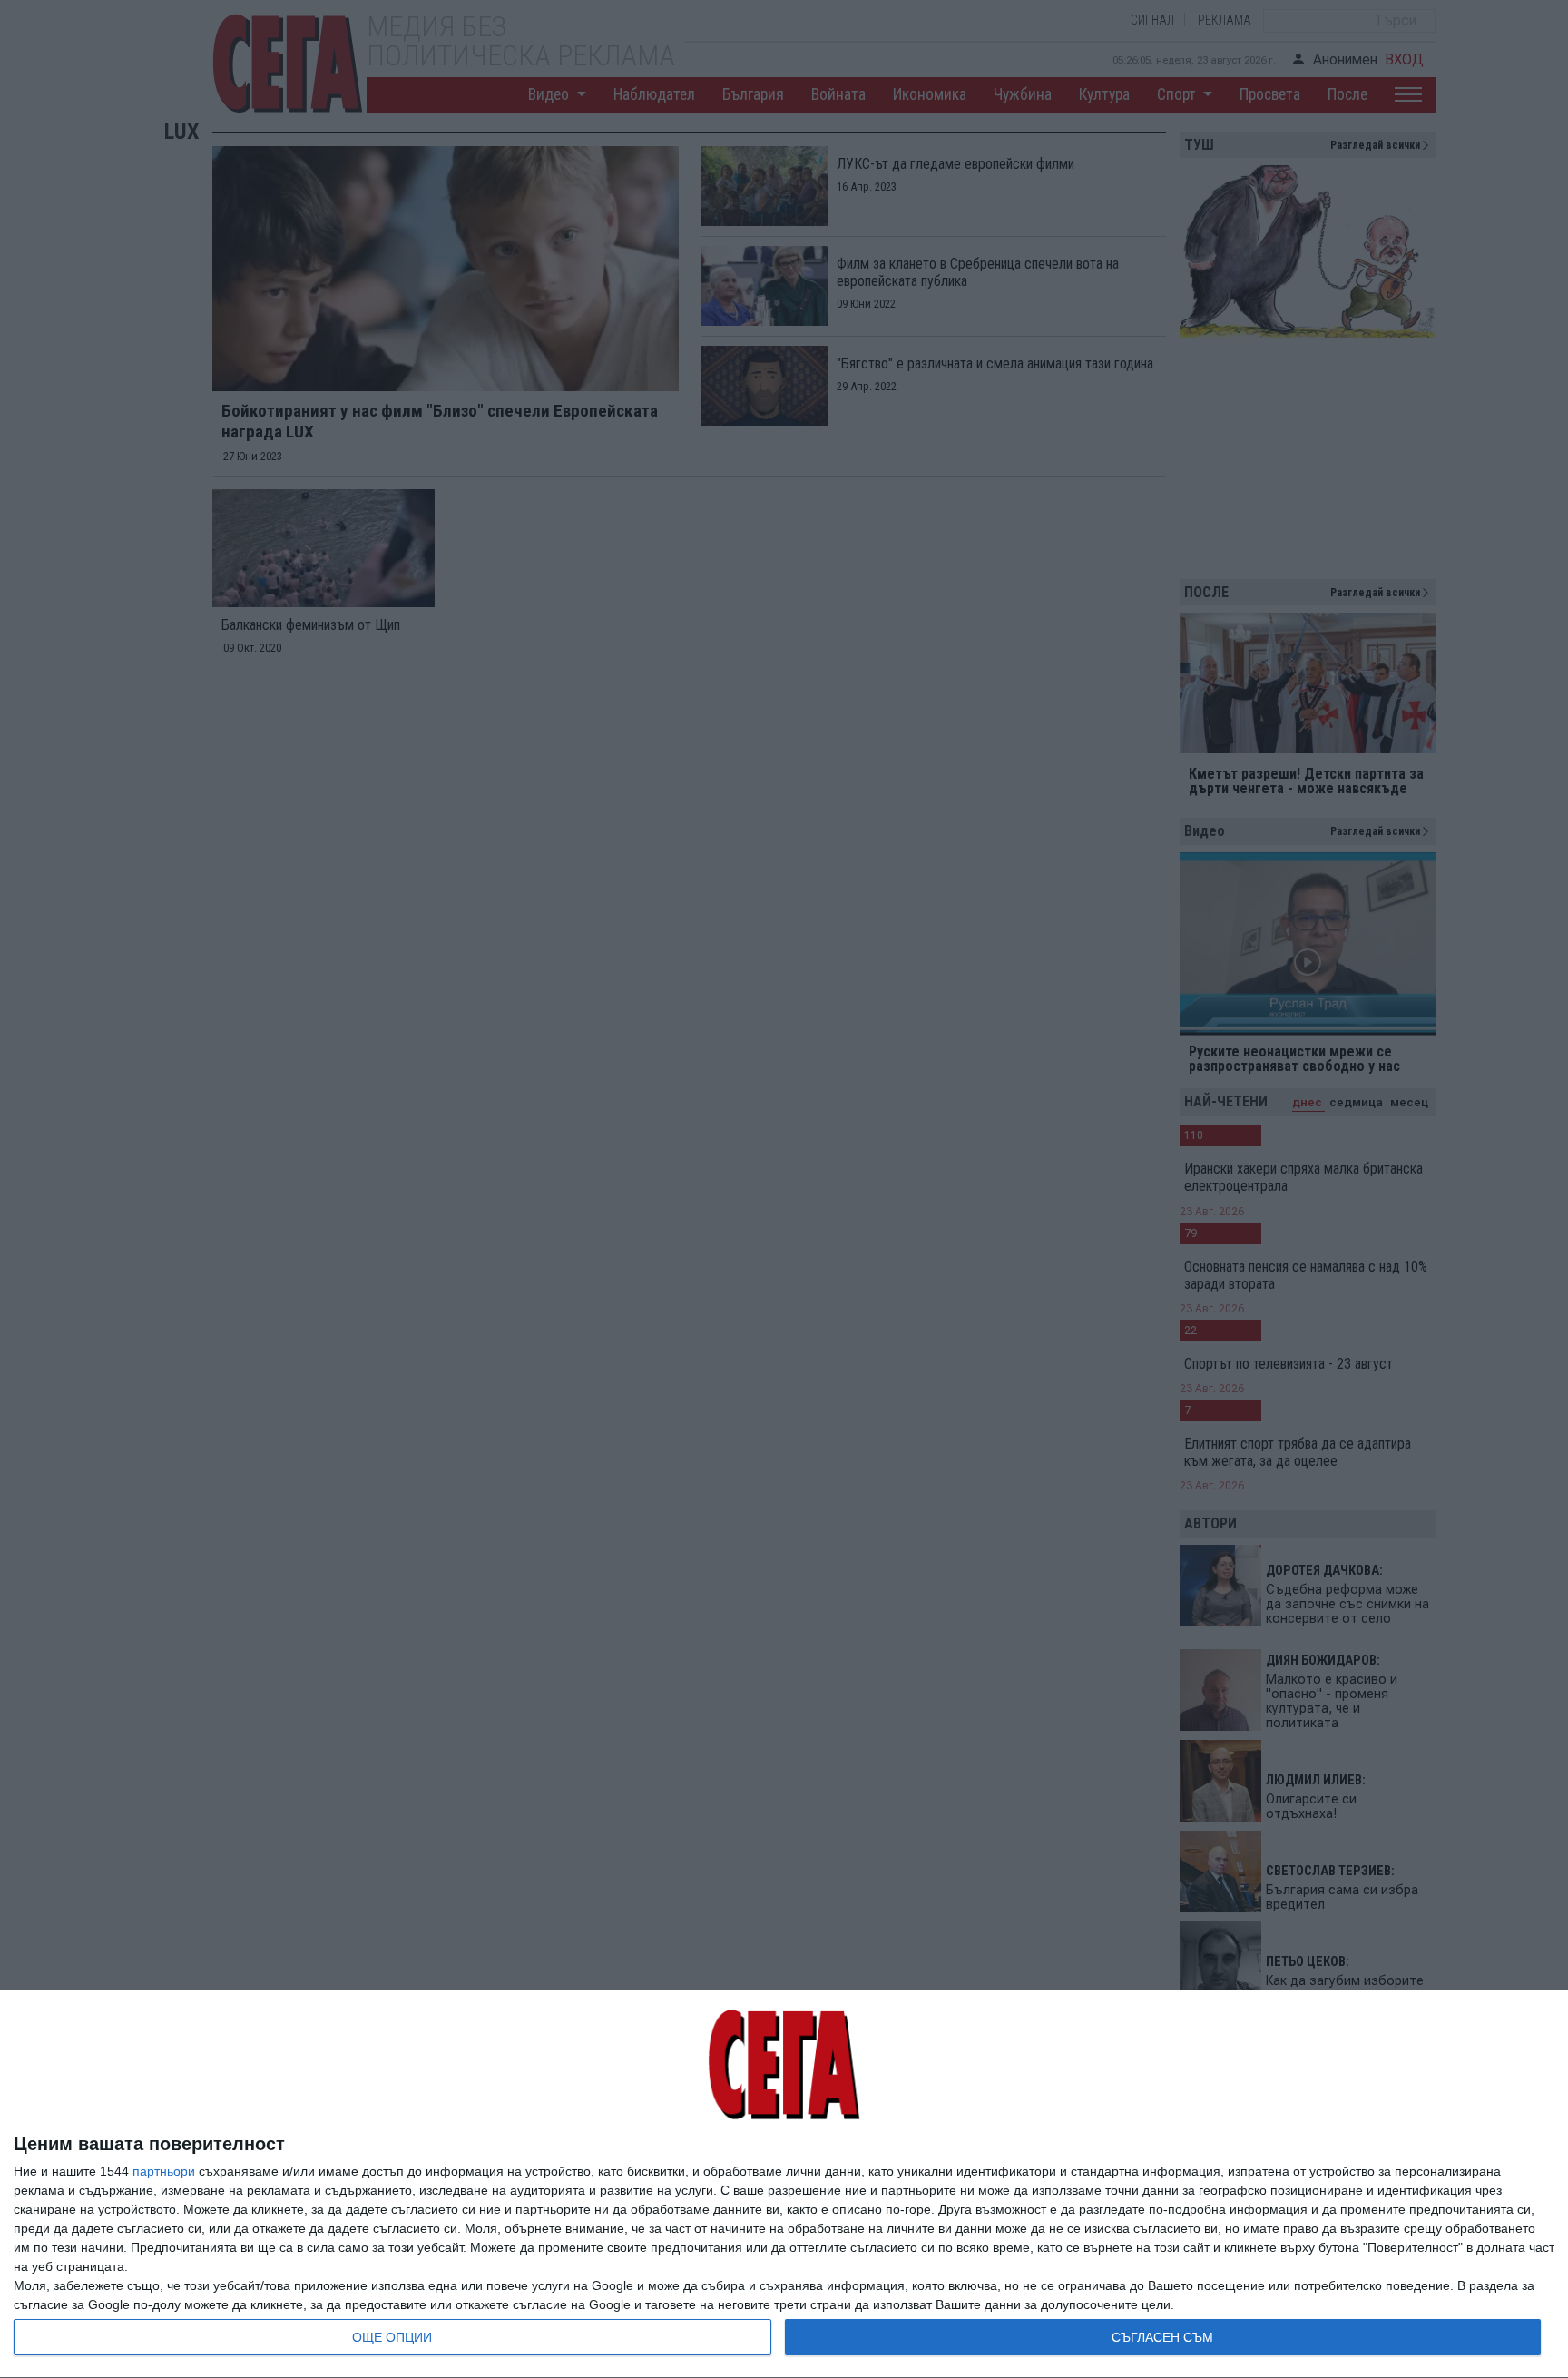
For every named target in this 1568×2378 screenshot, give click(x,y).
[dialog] (784, 2184)
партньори (164, 2171)
